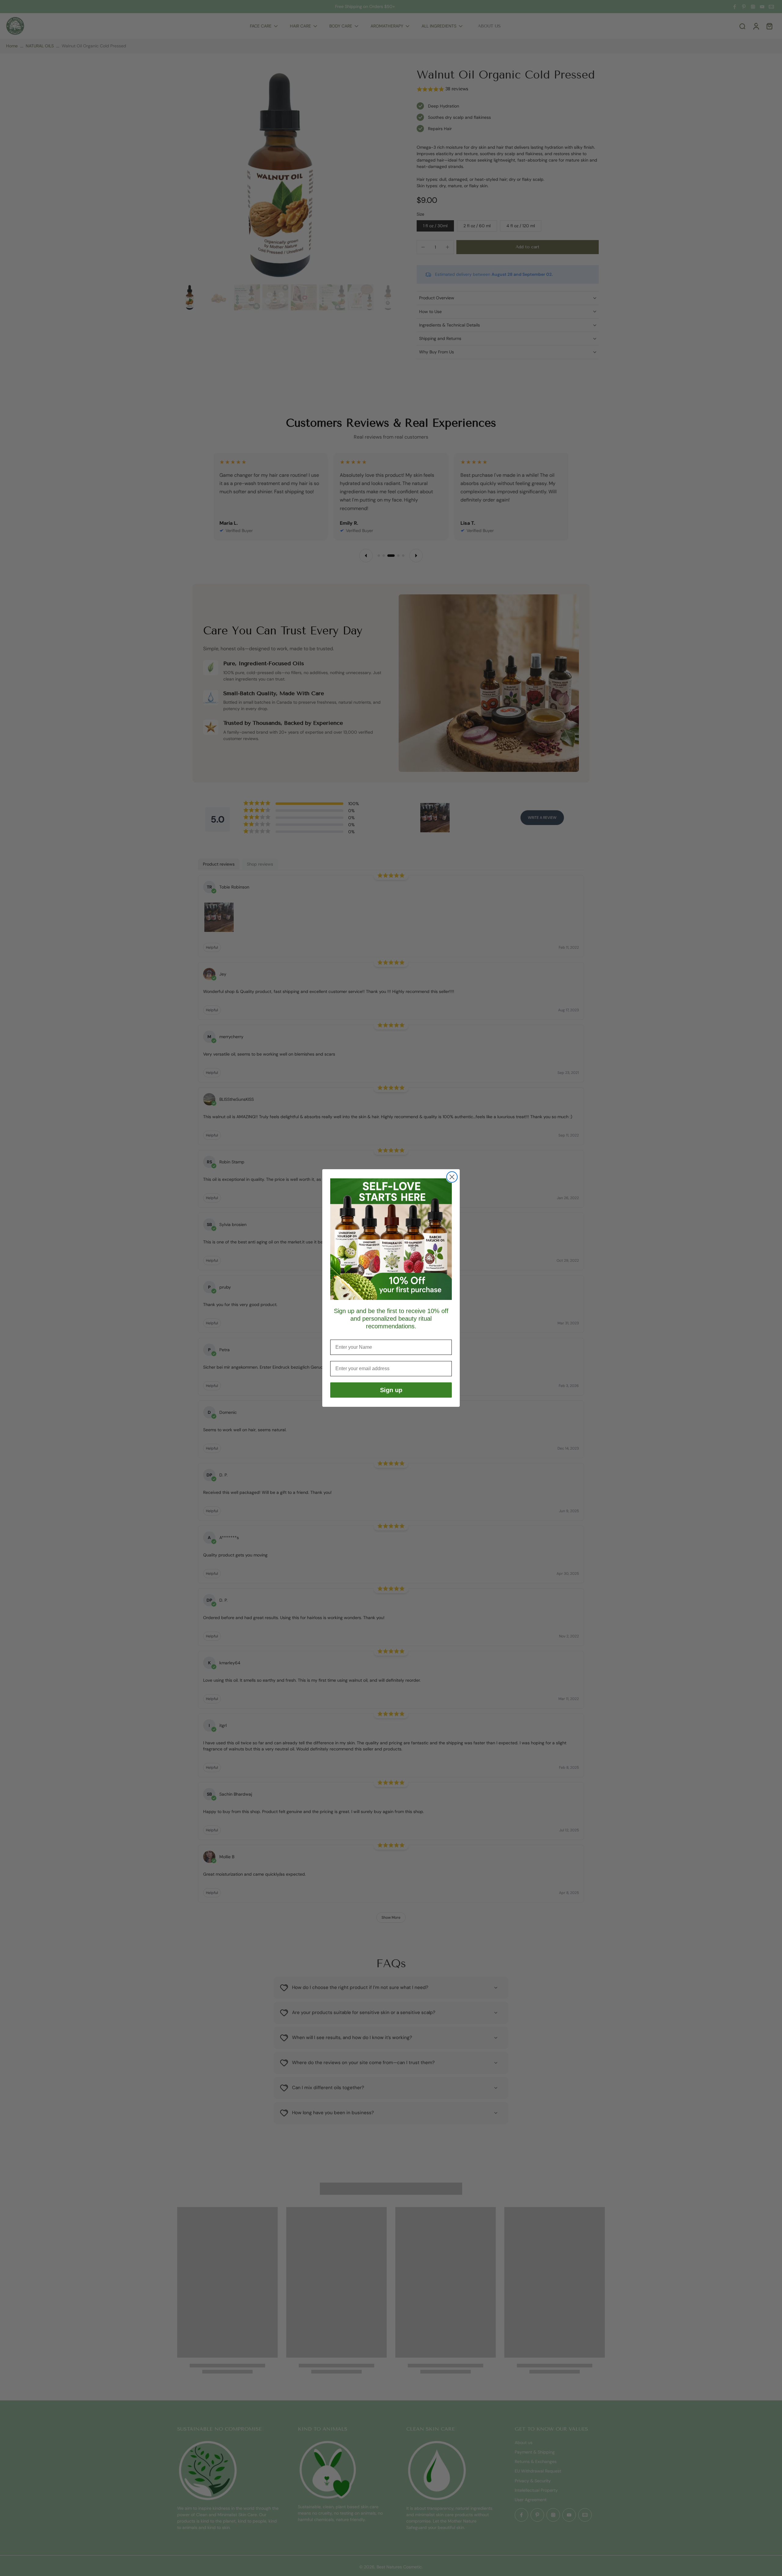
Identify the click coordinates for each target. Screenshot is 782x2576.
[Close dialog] (452, 1177)
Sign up (391, 1390)
